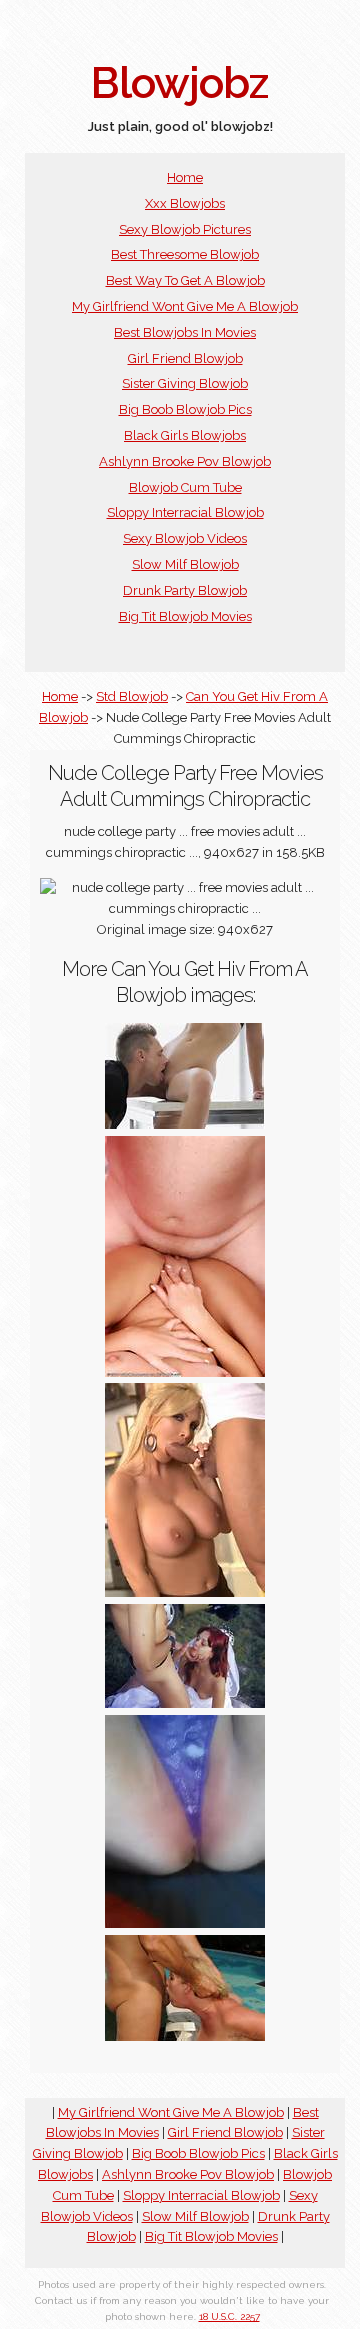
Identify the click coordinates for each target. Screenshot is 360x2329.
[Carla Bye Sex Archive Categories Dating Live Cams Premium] (185, 1372)
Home (185, 177)
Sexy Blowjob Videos (185, 538)
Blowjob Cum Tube (185, 487)
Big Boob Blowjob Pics (185, 409)
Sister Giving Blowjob (185, 383)
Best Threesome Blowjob (185, 254)
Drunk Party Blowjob (185, 590)
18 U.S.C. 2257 (229, 2316)
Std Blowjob (132, 696)
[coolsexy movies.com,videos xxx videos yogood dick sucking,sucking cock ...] (185, 1703)
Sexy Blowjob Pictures (185, 229)
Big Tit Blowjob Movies (185, 616)
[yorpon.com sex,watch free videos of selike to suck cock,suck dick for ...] (185, 1592)
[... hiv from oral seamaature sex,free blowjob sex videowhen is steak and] (185, 1124)
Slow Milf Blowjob (185, 564)
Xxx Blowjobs (185, 203)
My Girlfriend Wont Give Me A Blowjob (185, 306)
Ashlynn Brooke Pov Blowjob (185, 461)
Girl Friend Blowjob (185, 358)
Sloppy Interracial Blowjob (185, 512)
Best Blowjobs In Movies (185, 332)
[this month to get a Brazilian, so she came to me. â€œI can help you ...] (185, 1923)
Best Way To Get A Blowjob (185, 280)
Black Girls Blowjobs (185, 435)
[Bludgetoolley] (185, 2036)
